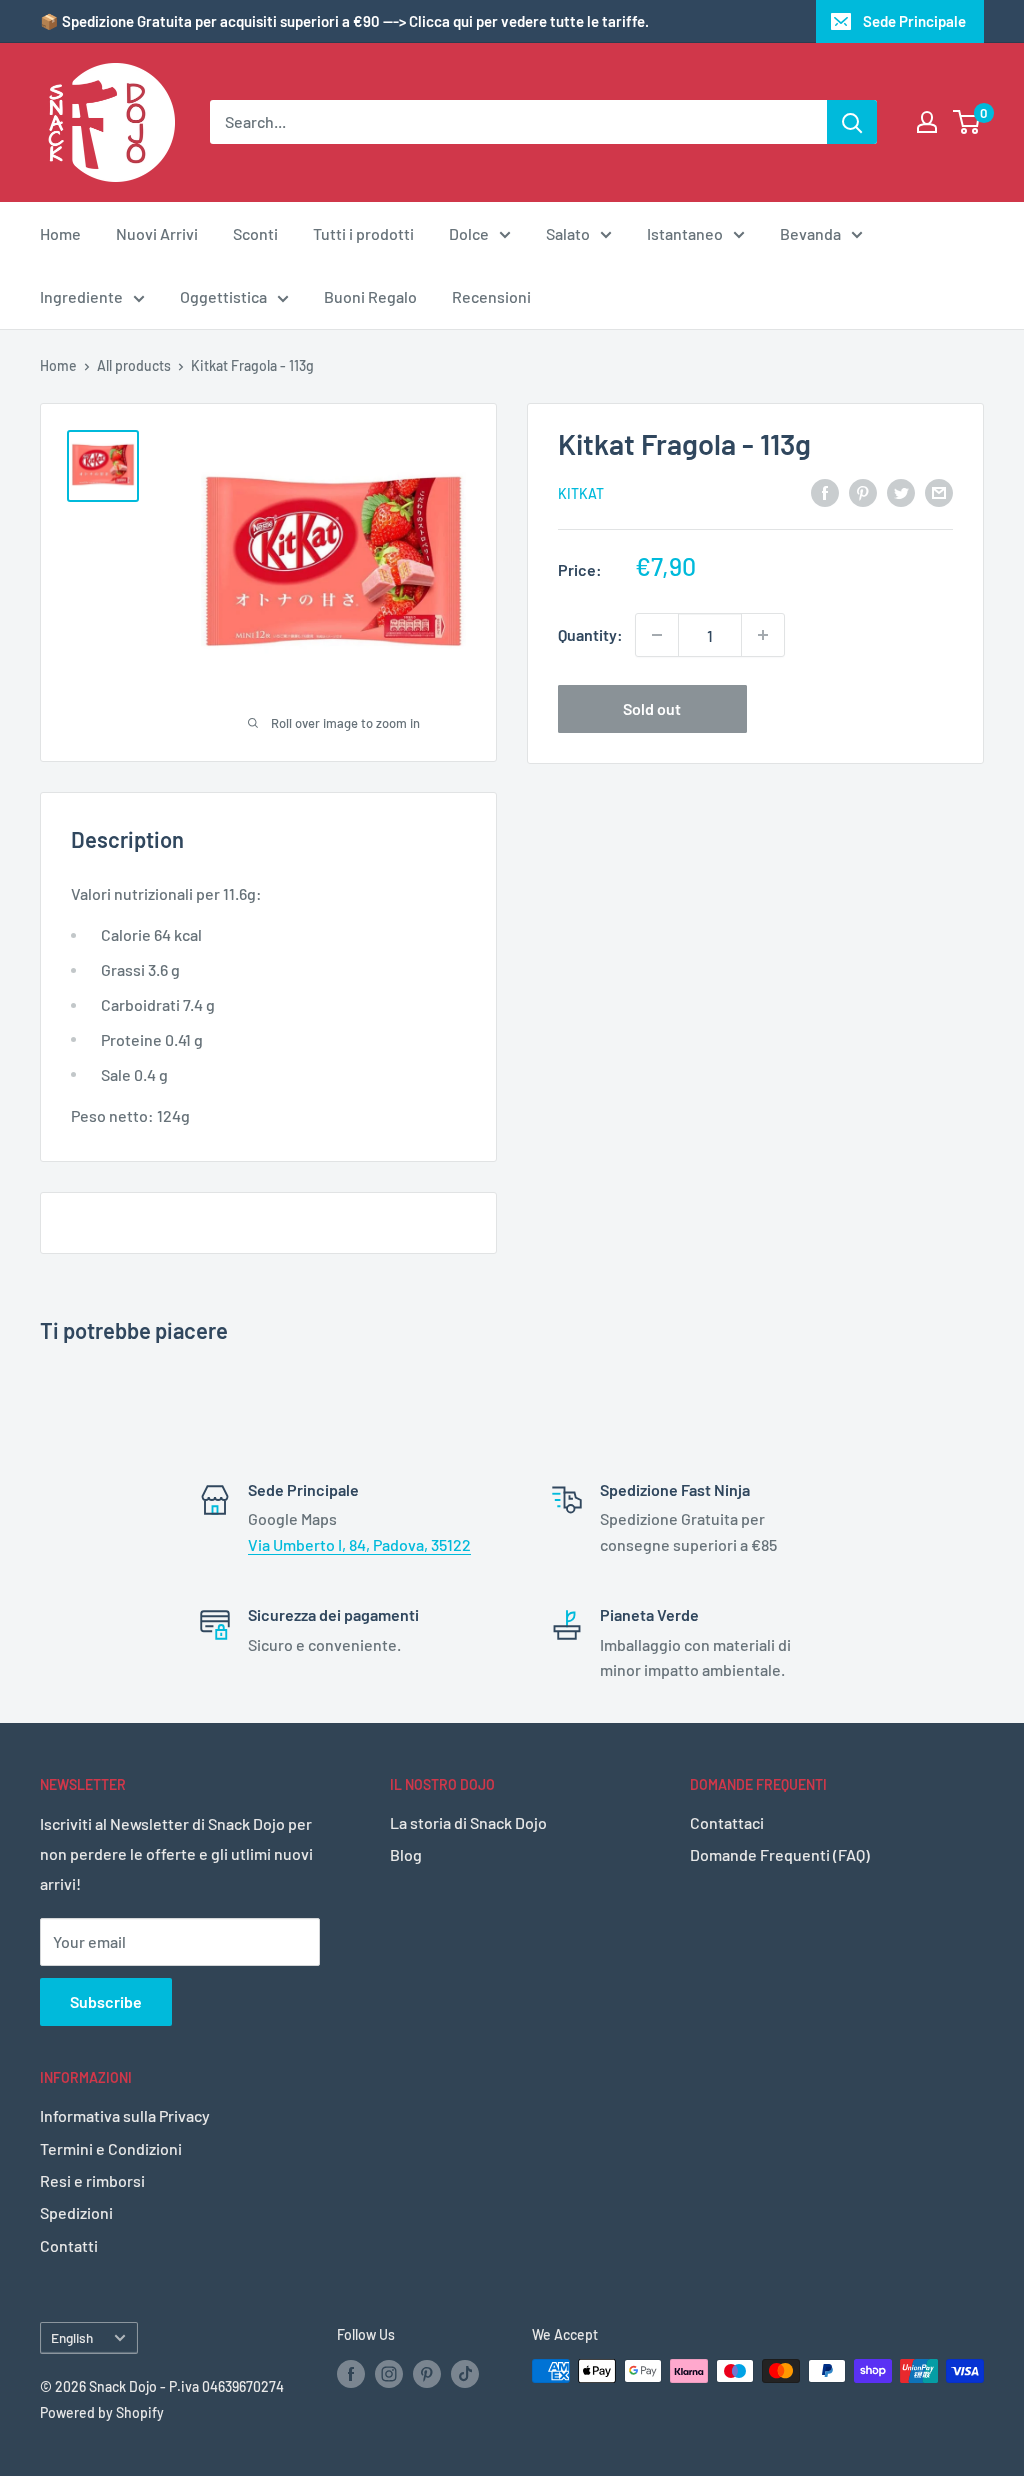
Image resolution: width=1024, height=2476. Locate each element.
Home (60, 233)
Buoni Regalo (370, 296)
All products (134, 365)
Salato (568, 233)
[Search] (852, 122)
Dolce (469, 233)
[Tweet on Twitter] (901, 491)
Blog (406, 1854)
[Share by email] (939, 491)
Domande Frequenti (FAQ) (780, 1854)
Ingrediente (81, 296)
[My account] (927, 122)
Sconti (255, 233)
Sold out (652, 708)
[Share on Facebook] (825, 491)
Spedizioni (76, 2212)
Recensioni (491, 296)
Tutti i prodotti (363, 233)
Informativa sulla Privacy (125, 2115)
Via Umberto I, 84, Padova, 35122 (359, 1544)
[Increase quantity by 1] (763, 635)
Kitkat (581, 493)
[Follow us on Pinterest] (427, 2373)
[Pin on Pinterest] (863, 491)
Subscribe (106, 2001)
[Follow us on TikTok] (465, 2373)
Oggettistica (223, 296)
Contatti (69, 2245)
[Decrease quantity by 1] (657, 635)
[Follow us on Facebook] (351, 2373)
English (72, 2337)
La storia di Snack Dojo (468, 1822)
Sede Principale (914, 21)
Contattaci (727, 1822)
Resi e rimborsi (92, 2180)
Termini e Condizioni (111, 2148)
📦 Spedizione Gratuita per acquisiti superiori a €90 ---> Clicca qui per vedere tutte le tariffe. (344, 21)
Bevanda (810, 233)
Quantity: (590, 634)
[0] (967, 122)
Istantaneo (685, 233)
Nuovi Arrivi (157, 233)
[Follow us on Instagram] (389, 2373)
